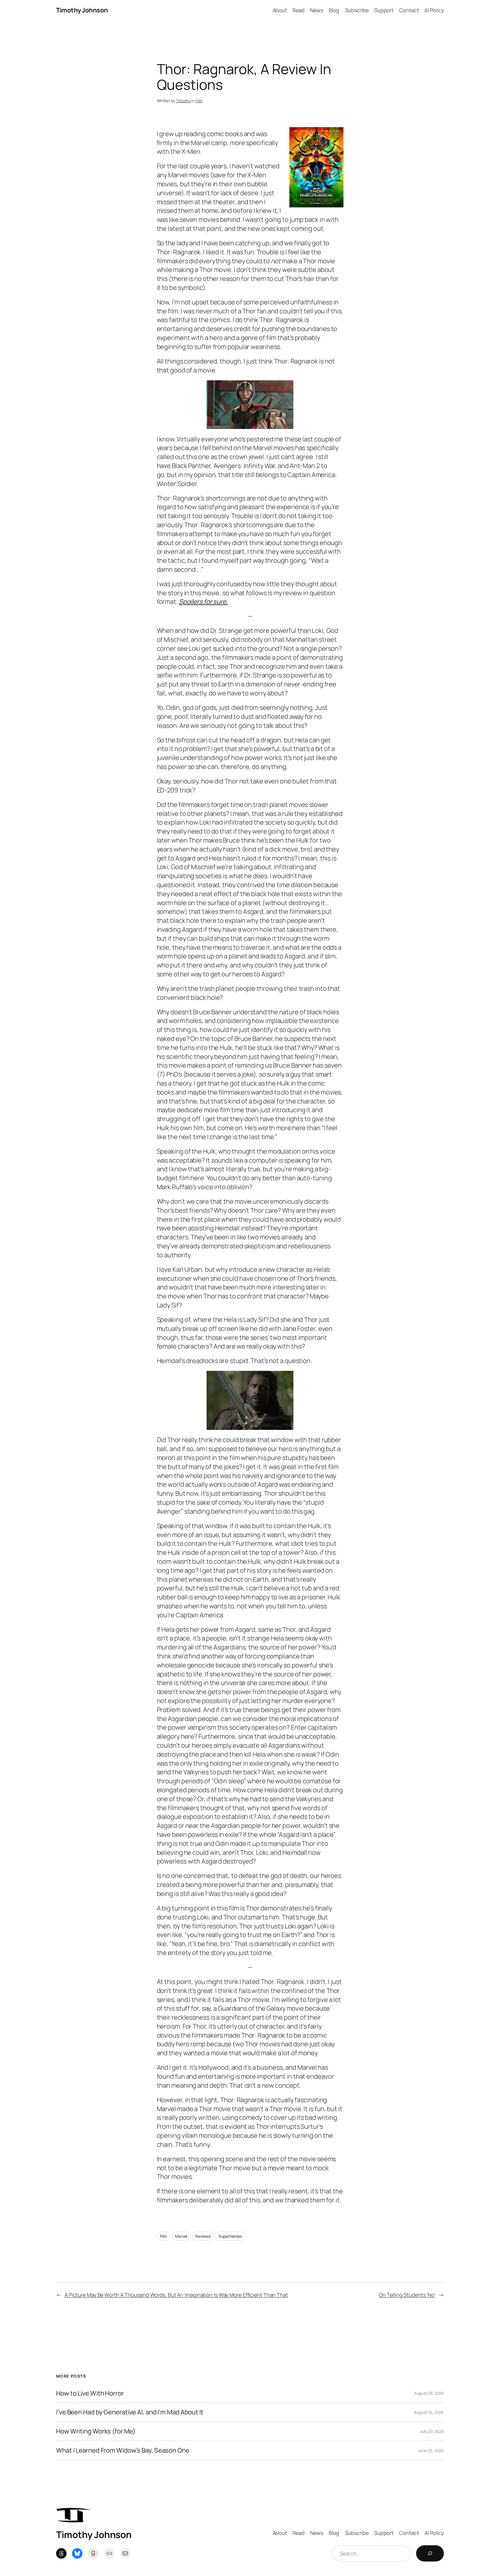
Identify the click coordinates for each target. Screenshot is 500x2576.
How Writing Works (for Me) (96, 2431)
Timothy (183, 101)
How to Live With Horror (90, 2393)
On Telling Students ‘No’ (407, 2295)
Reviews (203, 2236)
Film (199, 101)
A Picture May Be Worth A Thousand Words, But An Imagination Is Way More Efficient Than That (176, 2295)
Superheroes (230, 2236)
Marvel (181, 2236)
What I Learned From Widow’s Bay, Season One (123, 2450)
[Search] (430, 2553)
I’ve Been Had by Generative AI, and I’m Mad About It (130, 2412)
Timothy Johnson (82, 10)
